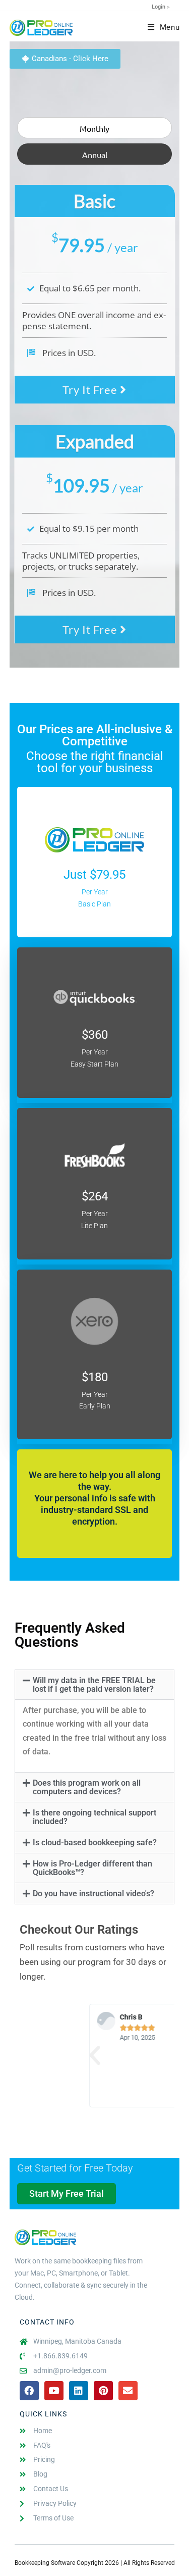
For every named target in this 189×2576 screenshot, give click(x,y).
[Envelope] (128, 2391)
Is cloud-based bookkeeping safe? (95, 1842)
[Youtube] (54, 2391)
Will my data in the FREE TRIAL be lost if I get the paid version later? (94, 1685)
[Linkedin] (79, 2391)
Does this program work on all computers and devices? (87, 1787)
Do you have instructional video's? (93, 1893)
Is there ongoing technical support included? (94, 1817)
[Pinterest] (103, 2391)
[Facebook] (29, 2391)
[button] (95, 1685)
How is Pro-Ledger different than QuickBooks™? (92, 1868)
